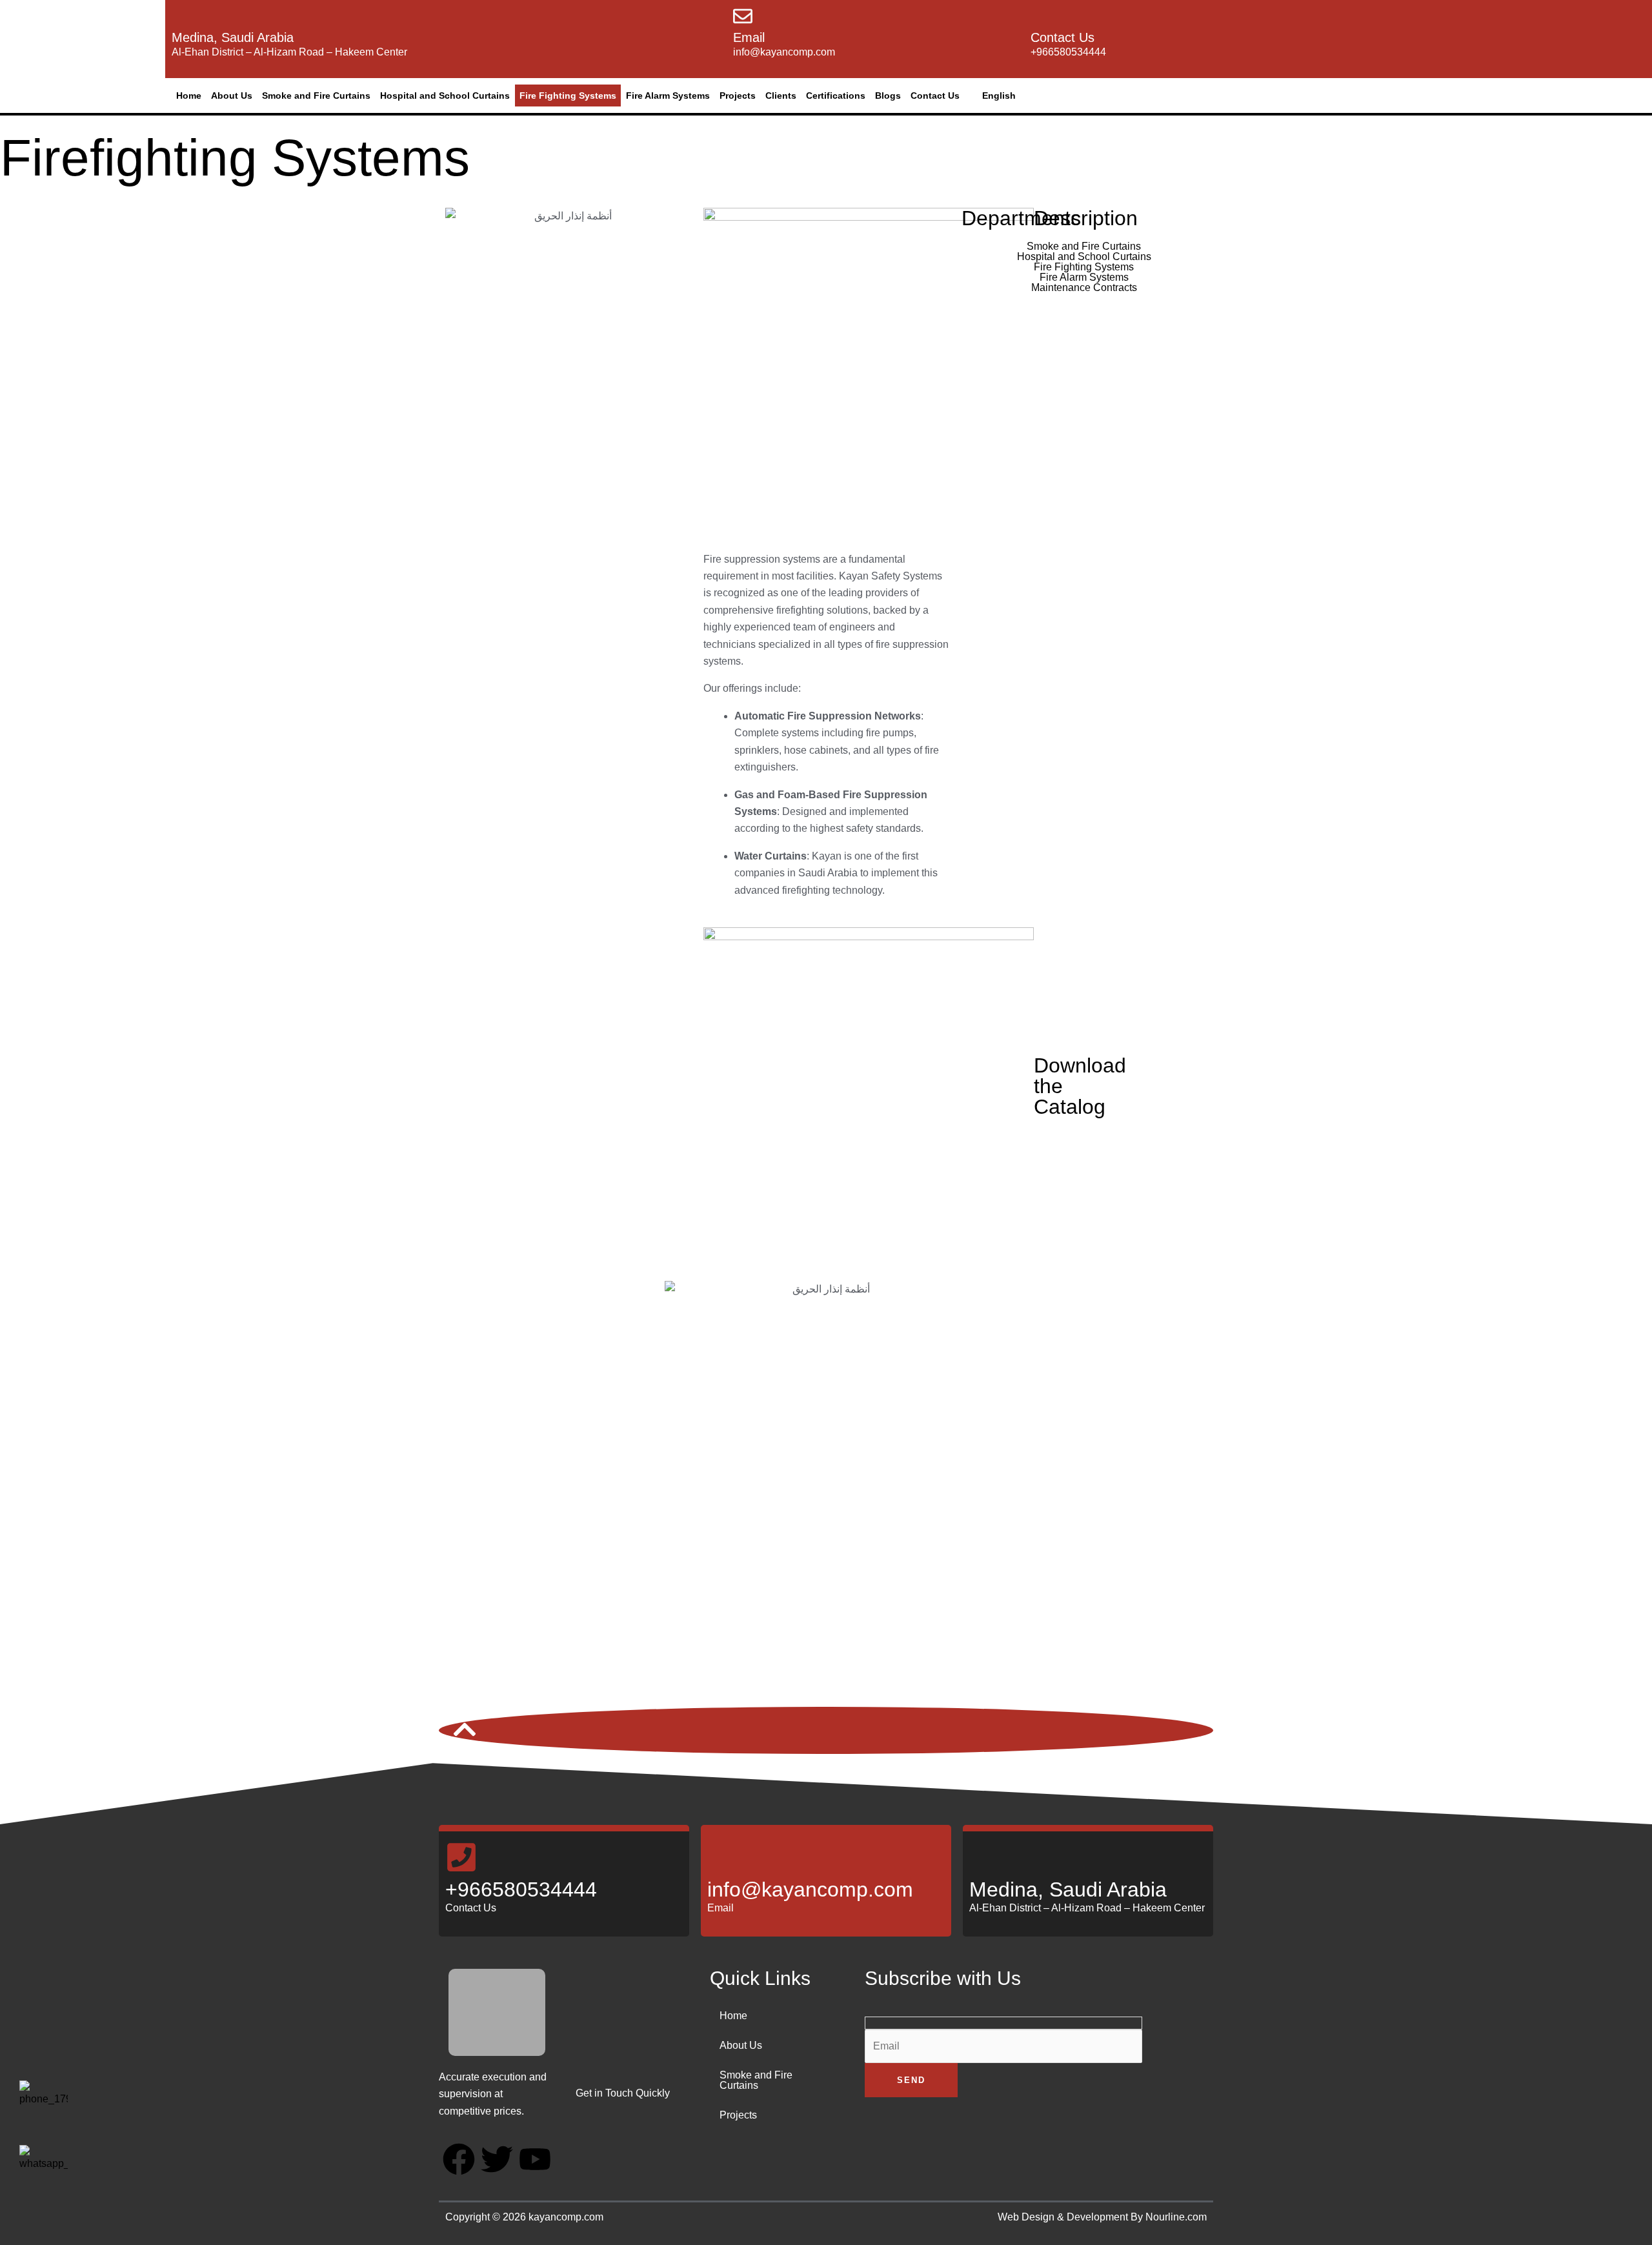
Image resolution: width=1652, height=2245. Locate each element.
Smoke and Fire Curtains (316, 96)
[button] (996, 96)
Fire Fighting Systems (568, 96)
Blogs (888, 96)
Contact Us (935, 96)
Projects (738, 96)
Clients (781, 96)
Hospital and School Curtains (445, 96)
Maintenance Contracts (1084, 288)
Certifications (836, 96)
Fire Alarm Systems (668, 96)
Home (189, 96)
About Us (232, 96)
